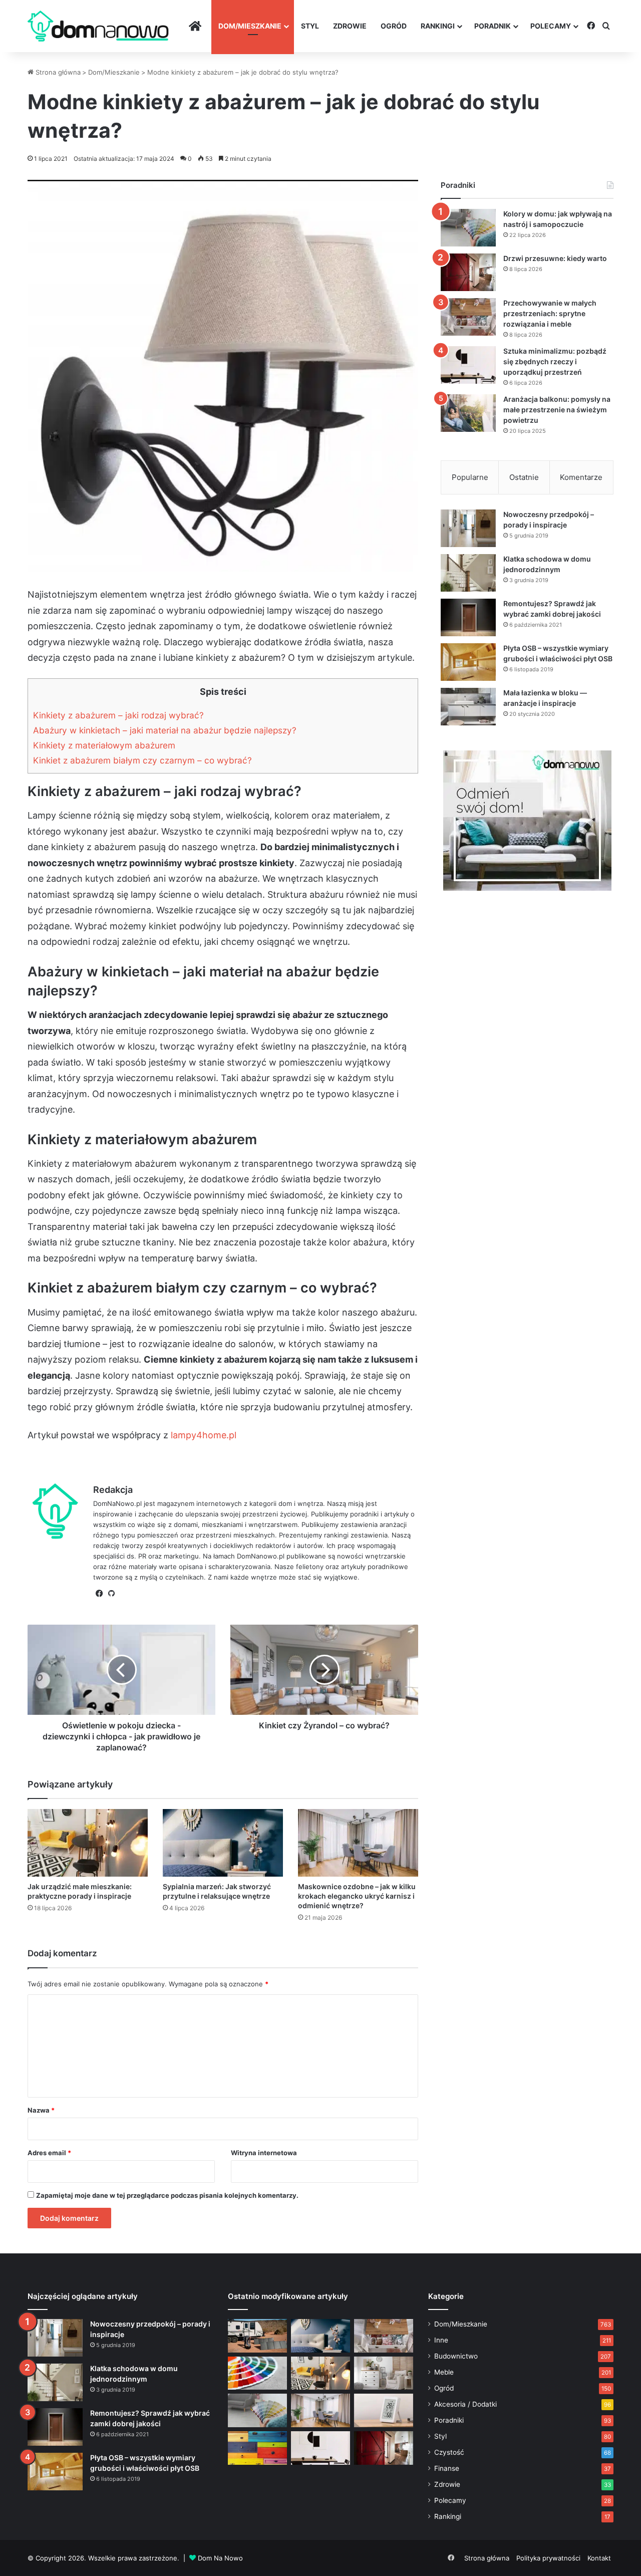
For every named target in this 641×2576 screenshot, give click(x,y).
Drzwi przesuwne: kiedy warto (555, 258)
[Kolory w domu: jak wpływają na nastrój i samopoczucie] (468, 228)
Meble (444, 2372)
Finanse (447, 2468)
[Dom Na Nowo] (98, 26)
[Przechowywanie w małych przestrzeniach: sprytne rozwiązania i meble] (468, 317)
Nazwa (41, 2110)
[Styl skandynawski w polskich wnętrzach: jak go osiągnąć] (384, 2373)
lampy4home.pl (204, 1435)
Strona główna (57, 72)
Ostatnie (524, 477)
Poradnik (493, 26)
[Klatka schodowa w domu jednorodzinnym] (468, 573)
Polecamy (551, 26)
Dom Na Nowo (220, 2558)
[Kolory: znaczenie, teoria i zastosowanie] (257, 2373)
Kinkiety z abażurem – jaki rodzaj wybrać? (118, 715)
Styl (310, 26)
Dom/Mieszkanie (250, 26)
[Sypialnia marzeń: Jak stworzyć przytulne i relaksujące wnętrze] (223, 1843)
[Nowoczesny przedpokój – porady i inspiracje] (468, 528)
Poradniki (449, 2420)
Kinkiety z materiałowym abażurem (104, 745)
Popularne (470, 477)
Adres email (49, 2153)
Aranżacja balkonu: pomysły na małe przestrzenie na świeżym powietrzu (557, 410)
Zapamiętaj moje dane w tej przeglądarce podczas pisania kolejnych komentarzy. (167, 2195)
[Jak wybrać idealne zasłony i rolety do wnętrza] (320, 2410)
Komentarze (581, 477)
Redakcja (113, 1490)
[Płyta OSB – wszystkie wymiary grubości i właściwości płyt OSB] (468, 662)
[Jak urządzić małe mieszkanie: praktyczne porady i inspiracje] (88, 1843)
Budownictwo (456, 2356)
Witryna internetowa (264, 2153)
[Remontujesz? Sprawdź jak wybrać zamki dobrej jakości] (468, 617)
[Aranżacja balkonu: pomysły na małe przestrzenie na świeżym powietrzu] (468, 413)
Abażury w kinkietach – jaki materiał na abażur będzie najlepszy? (165, 730)
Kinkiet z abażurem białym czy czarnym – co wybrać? (142, 760)
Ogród (394, 26)
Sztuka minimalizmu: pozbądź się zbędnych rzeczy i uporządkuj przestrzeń (555, 361)
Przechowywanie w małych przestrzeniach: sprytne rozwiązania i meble (550, 313)
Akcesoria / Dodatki (465, 2404)
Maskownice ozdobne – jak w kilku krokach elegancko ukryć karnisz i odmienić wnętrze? (357, 1896)
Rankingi (438, 26)
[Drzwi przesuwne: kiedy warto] (468, 272)
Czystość (449, 2452)
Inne (441, 2340)
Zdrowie (350, 26)
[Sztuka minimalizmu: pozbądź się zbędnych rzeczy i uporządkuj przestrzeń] (468, 365)
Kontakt (599, 2558)
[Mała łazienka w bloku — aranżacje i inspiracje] (468, 707)
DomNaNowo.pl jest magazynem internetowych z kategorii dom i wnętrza (208, 1503)
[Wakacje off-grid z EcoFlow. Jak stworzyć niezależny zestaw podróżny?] (257, 2336)
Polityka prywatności (548, 2558)
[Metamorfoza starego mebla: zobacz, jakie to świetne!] (257, 2448)
